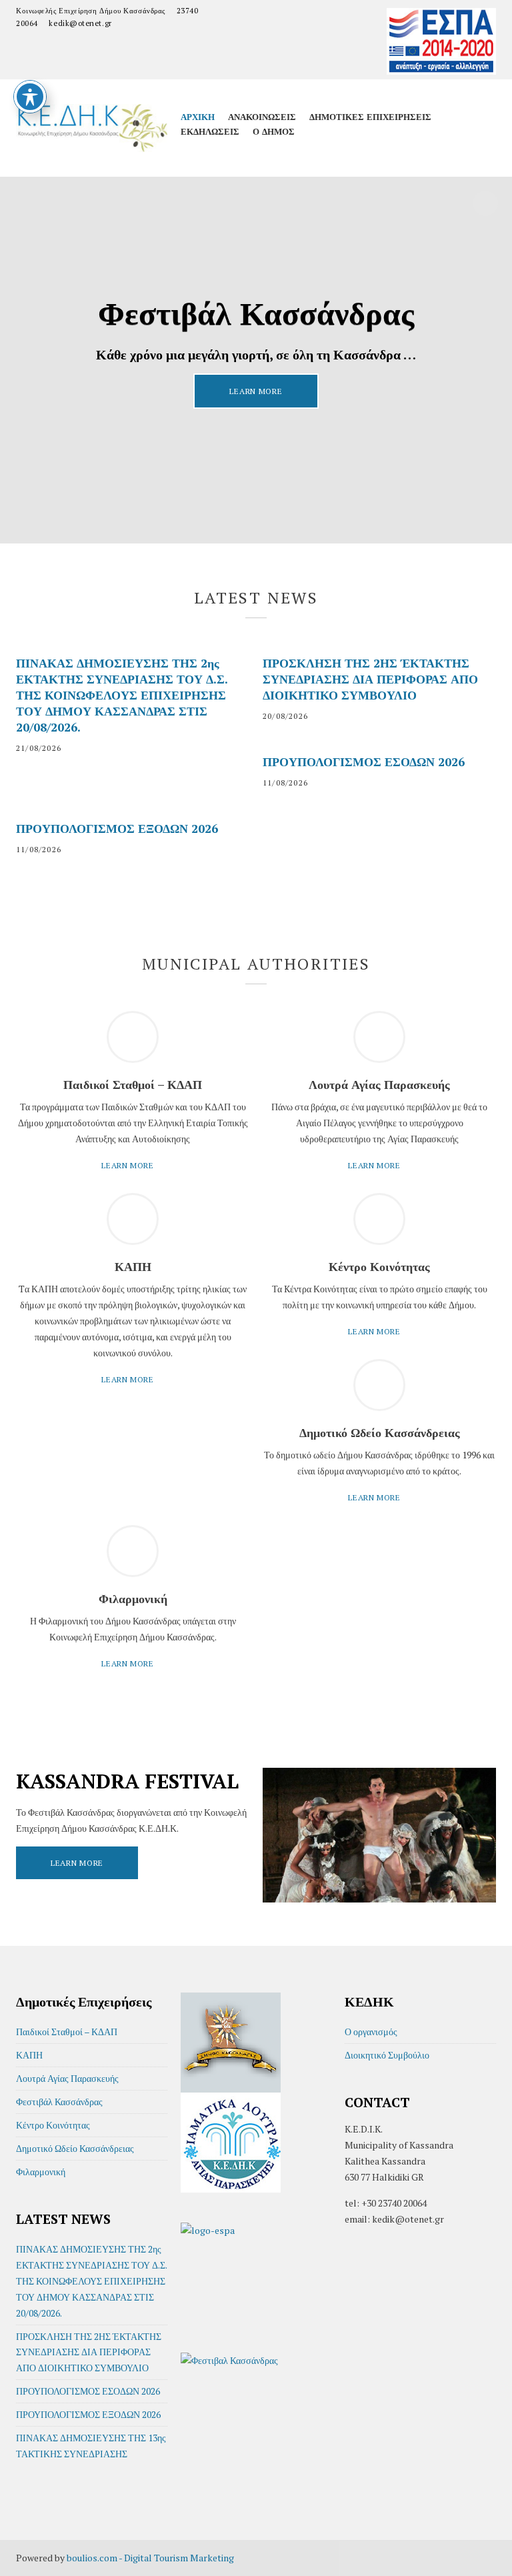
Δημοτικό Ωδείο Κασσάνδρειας (75, 2148)
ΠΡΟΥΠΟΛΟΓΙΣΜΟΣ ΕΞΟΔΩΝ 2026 (117, 828)
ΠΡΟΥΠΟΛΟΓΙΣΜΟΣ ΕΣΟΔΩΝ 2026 (364, 762)
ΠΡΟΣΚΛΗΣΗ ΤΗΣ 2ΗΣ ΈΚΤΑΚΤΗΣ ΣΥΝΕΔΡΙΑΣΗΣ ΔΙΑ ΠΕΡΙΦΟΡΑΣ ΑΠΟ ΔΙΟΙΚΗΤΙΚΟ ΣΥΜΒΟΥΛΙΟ (370, 679)
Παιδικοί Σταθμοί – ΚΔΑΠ (67, 2032)
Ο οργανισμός (371, 2032)
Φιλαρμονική (41, 2172)
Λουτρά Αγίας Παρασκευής (67, 2078)
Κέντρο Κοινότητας (53, 2125)
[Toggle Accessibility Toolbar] (30, 97)
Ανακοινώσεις (262, 117)
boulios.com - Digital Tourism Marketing (150, 2558)
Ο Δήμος (274, 131)
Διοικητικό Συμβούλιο (387, 2055)
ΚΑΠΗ (29, 2055)
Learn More (256, 391)
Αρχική (198, 117)
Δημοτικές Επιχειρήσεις (370, 117)
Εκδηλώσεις (210, 131)
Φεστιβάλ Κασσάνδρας (59, 2102)
